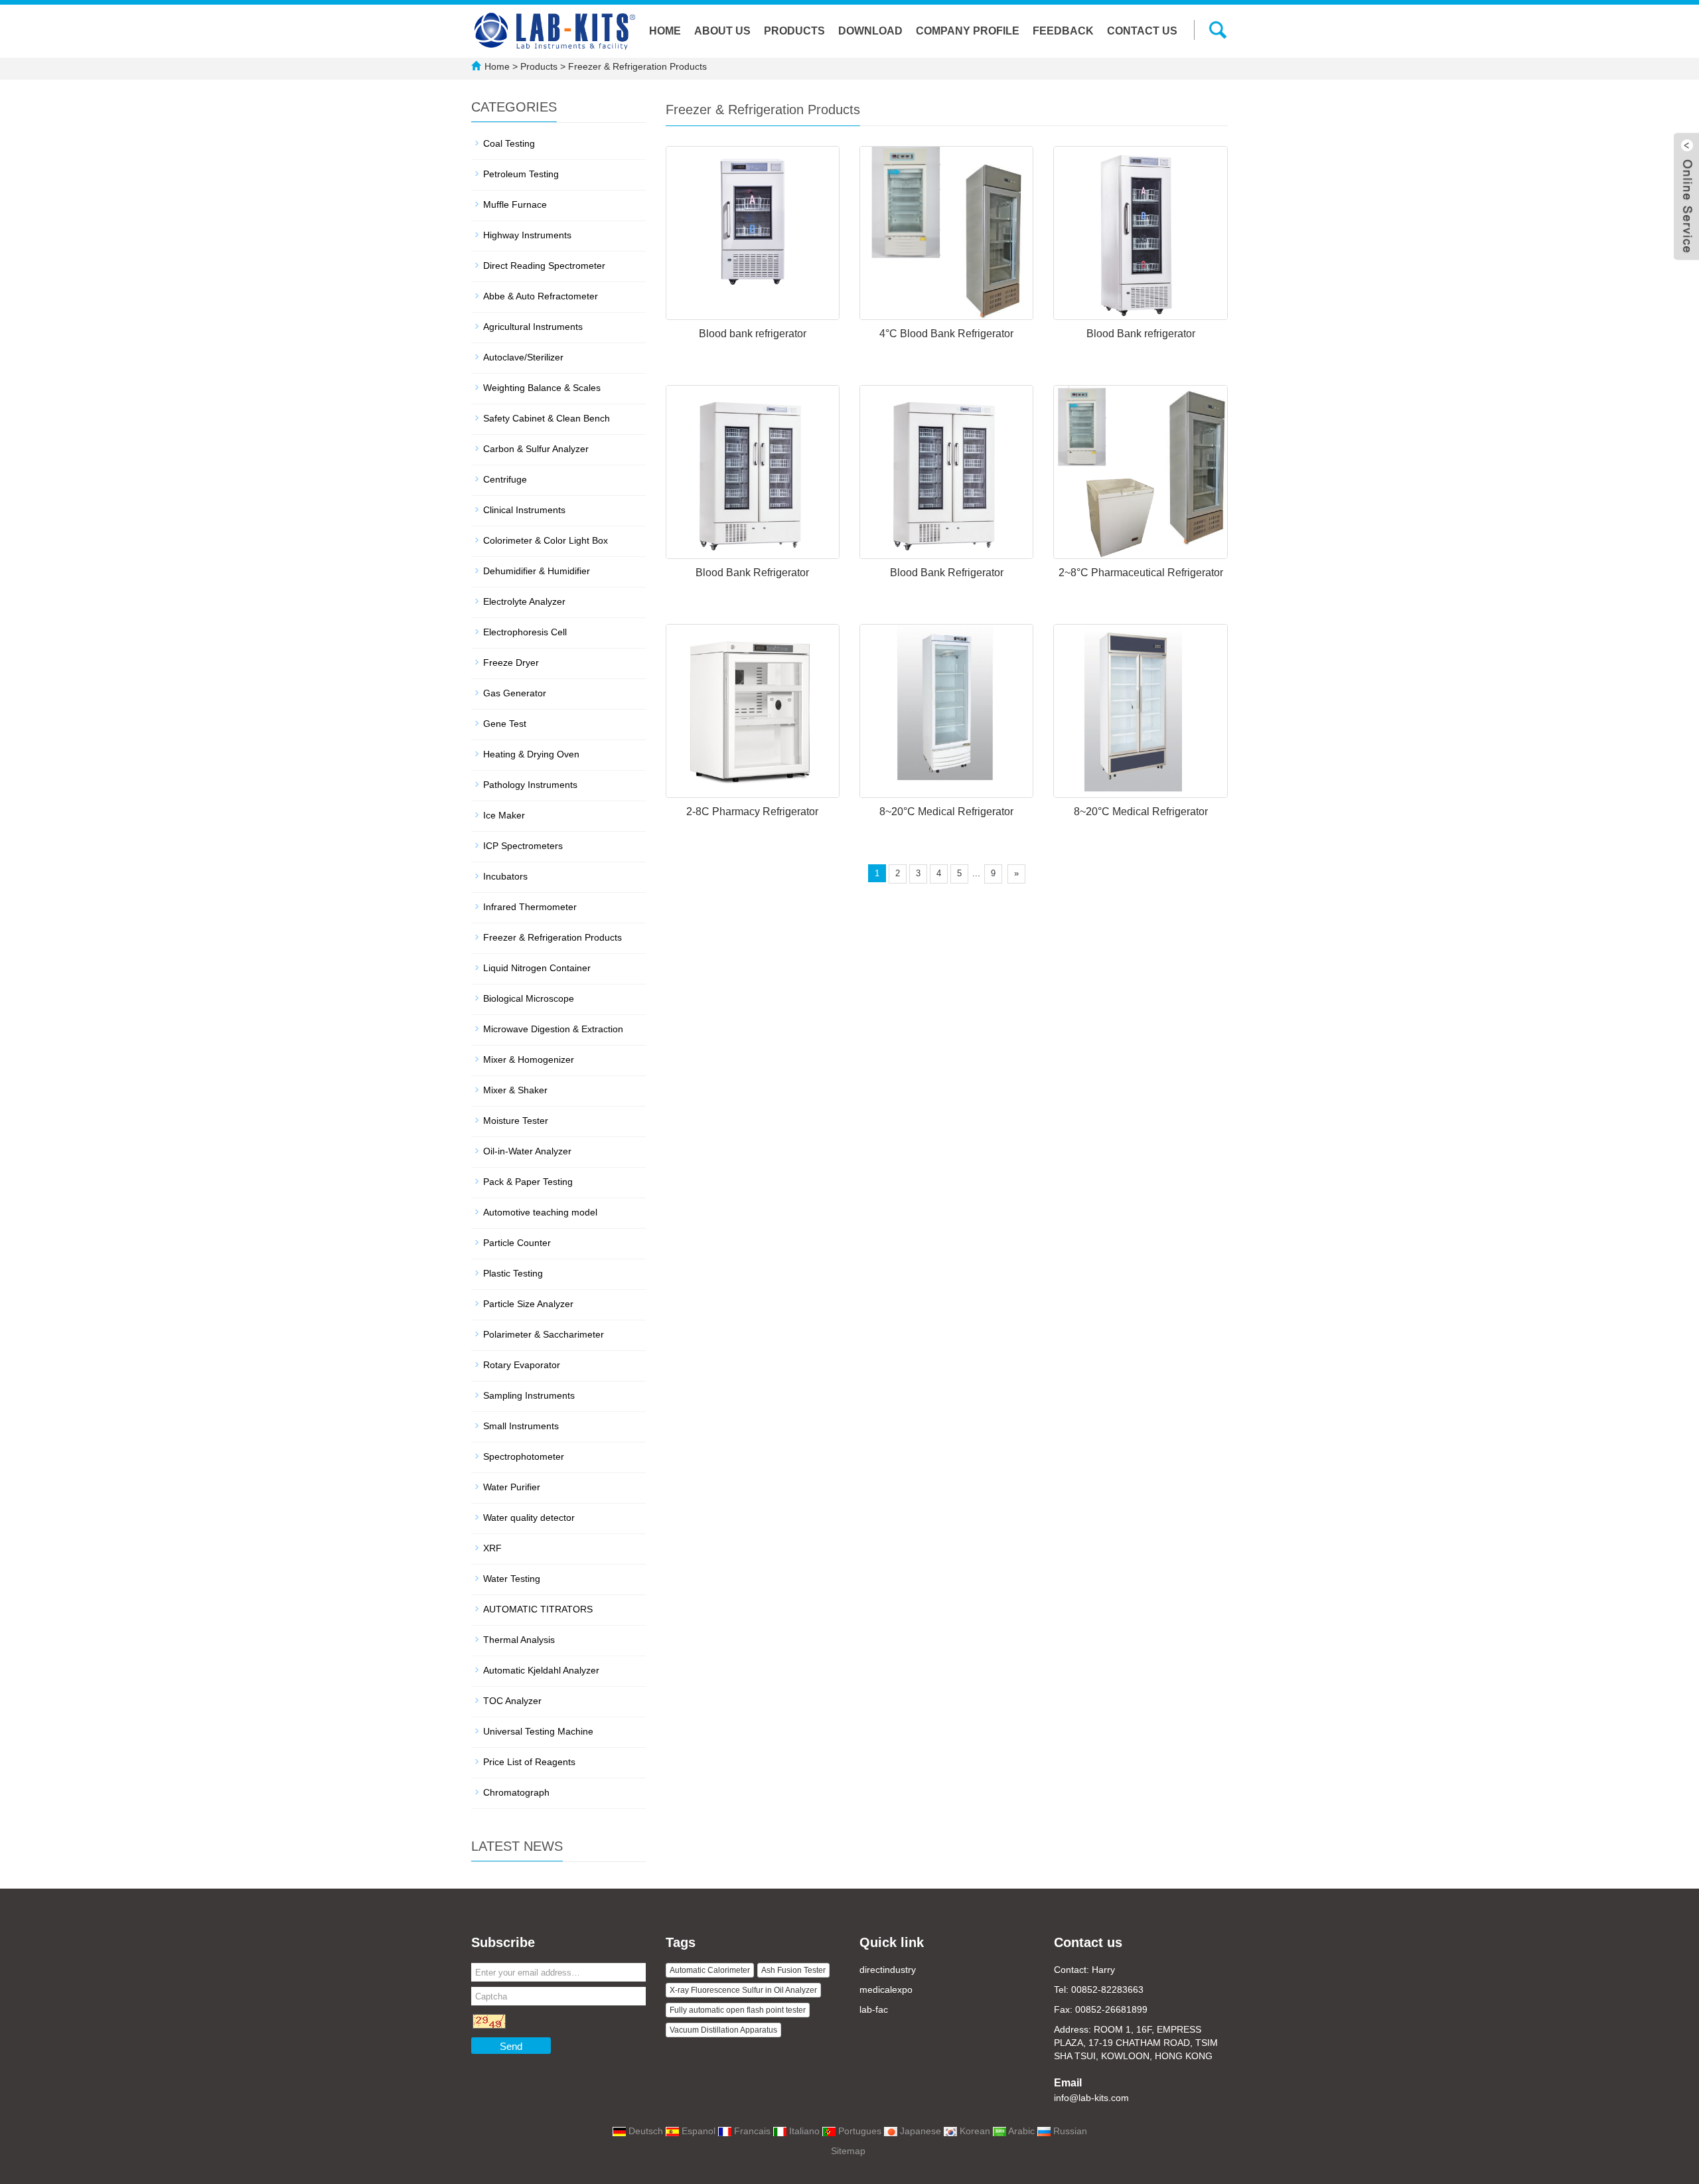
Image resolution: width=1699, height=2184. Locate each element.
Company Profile (968, 31)
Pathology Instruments (530, 785)
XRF (492, 1548)
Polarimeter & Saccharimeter (544, 1334)
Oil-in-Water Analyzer (527, 1151)
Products (794, 31)
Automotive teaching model (540, 1212)
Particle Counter (517, 1243)
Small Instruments (521, 1426)
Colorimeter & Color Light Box (546, 540)
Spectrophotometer (524, 1456)
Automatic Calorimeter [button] (710, 1970)
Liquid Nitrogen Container (537, 968)
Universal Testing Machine (538, 1731)
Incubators (505, 876)
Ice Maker (504, 815)
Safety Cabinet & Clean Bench (547, 418)
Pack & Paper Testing (528, 1182)
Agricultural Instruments (533, 327)
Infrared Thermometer (530, 907)
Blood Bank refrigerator (1141, 334)
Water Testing (512, 1579)
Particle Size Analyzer (528, 1304)
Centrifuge (505, 479)
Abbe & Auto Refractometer (541, 296)
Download (870, 31)
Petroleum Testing (521, 174)
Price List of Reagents (529, 1762)
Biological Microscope (529, 998)
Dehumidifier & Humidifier (537, 571)
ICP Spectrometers (523, 846)
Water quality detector (529, 1518)
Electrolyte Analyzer (524, 601)
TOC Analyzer (512, 1701)
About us (722, 31)
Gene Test (505, 724)
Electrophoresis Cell (525, 632)
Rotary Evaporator (522, 1365)
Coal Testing (509, 143)
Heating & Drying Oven (531, 754)
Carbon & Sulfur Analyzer (536, 449)
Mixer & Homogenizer (529, 1059)
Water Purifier (512, 1487)
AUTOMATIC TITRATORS (538, 1609)
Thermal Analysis (519, 1640)
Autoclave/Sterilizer (523, 357)
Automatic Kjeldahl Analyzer (541, 1670)
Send (511, 2046)
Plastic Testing (513, 1273)
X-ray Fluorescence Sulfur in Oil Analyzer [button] (743, 1990)
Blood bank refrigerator (753, 334)
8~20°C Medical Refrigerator (946, 812)
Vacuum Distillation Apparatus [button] (723, 2030)
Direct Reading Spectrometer (544, 266)
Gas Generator (515, 693)
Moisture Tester (516, 1121)
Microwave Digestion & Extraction (553, 1029)
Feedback (1063, 31)
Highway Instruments (527, 235)
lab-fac (874, 2009)
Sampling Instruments (529, 1395)
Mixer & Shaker (515, 1090)
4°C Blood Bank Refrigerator (946, 334)
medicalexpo (886, 1989)
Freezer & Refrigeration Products (636, 66)
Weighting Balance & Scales (542, 388)
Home (665, 31)
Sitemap (848, 2151)
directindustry (888, 1970)
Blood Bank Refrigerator (752, 573)
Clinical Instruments (524, 510)
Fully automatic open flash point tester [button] (738, 2010)
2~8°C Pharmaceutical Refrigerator (1141, 573)
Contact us (1142, 31)
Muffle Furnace (515, 204)
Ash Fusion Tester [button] (793, 1970)
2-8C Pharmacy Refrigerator (752, 812)
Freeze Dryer (511, 663)
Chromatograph (516, 1792)
